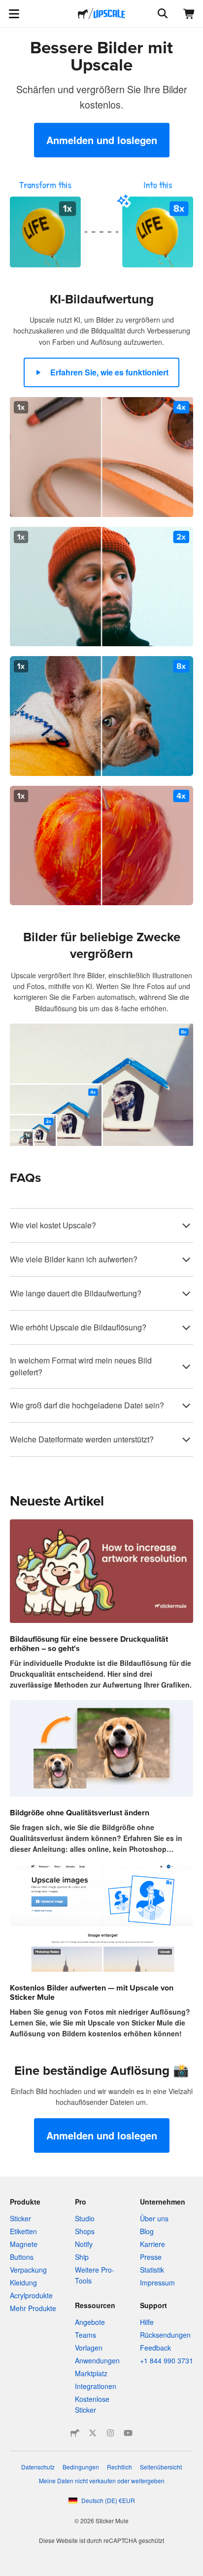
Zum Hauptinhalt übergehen (7, 7)
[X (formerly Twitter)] (93, 2433)
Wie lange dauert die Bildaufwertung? (76, 1293)
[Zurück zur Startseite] (83, 14)
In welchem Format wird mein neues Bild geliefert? (81, 1366)
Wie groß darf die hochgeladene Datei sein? (87, 1405)
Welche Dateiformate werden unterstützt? (82, 1439)
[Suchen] (162, 14)
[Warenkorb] (189, 14)
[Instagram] (110, 2433)
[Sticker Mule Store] (75, 2433)
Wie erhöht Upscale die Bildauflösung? (78, 1327)
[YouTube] (128, 2433)
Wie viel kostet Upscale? (53, 1225)
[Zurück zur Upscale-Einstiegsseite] (109, 14)
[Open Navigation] (14, 14)
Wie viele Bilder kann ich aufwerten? (74, 1259)
